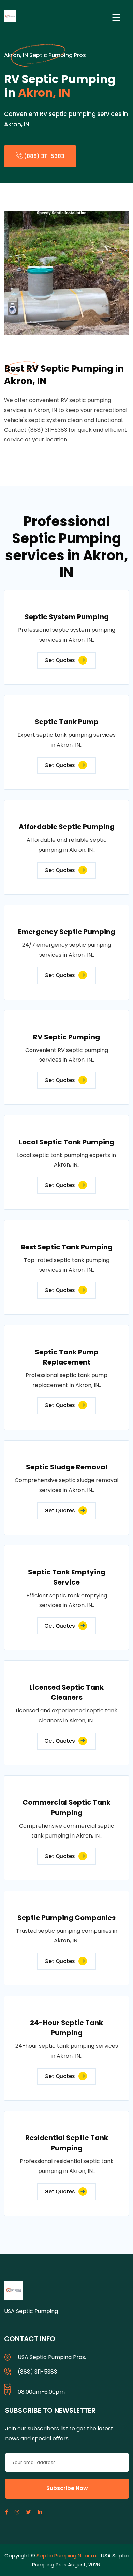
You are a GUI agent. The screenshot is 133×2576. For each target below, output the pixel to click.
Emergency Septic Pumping (67, 932)
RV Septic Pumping (66, 1037)
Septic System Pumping (67, 617)
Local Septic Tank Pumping (66, 1142)
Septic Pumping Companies (66, 1918)
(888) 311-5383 (43, 156)
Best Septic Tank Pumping (67, 1247)
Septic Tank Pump (67, 722)
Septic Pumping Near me (68, 2555)
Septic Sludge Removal (67, 1467)
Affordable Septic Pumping (67, 827)
